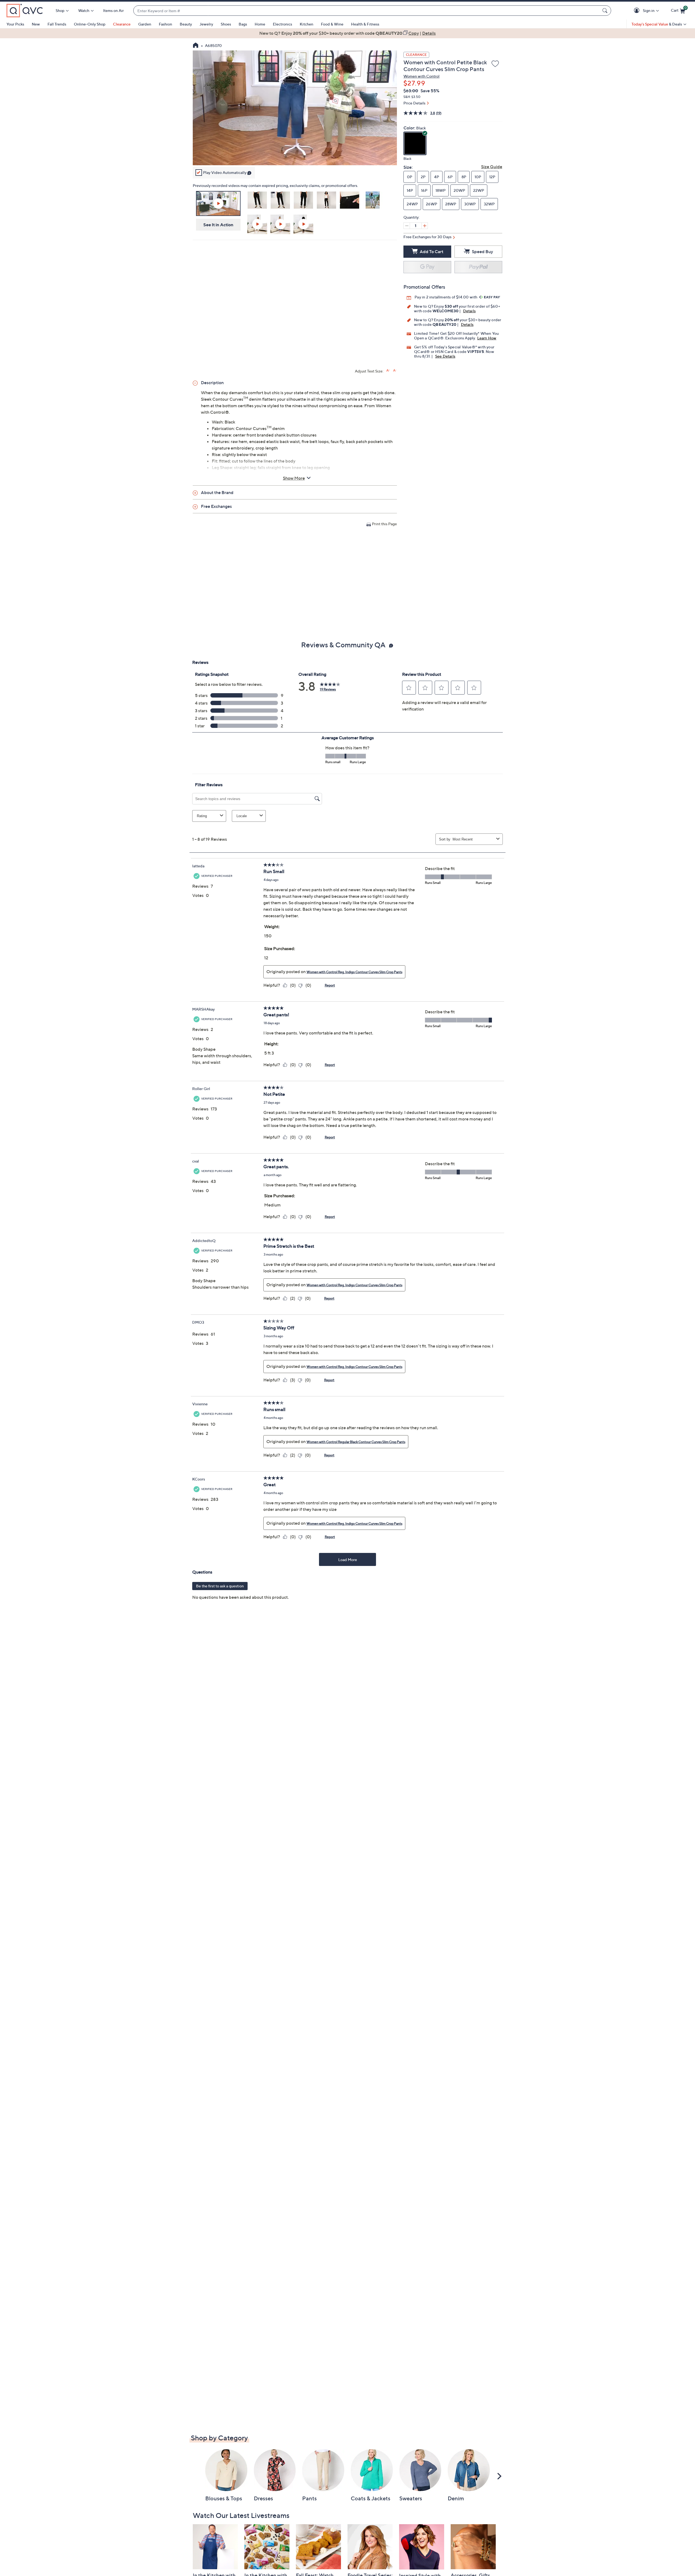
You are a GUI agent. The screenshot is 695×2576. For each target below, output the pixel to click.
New (36, 24)
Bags (243, 24)
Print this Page (384, 524)
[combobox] (367, 11)
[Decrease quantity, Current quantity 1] (407, 226)
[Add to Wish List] (495, 64)
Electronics (282, 24)
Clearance (122, 24)
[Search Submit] (606, 11)
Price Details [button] (414, 103)
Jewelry (206, 24)
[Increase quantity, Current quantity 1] (425, 226)
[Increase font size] (388, 370)
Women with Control (421, 76)
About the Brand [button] (217, 492)
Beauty (186, 24)
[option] (347, 33)
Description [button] (212, 383)
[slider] (295, 154)
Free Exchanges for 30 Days (427, 237)
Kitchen (307, 24)
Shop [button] (60, 10)
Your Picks (15, 24)
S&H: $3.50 (412, 97)
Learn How (487, 338)
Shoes (226, 24)
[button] (638, 11)
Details (469, 311)
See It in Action (218, 225)
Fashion (165, 24)
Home (260, 24)
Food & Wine (332, 24)
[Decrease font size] (395, 370)
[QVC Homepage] (196, 46)
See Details (445, 356)
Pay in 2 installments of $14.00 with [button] (446, 297)
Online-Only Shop (90, 24)
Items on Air (113, 10)
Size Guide (492, 167)
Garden (145, 24)
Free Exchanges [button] (216, 506)
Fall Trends (57, 24)
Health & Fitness (365, 24)
